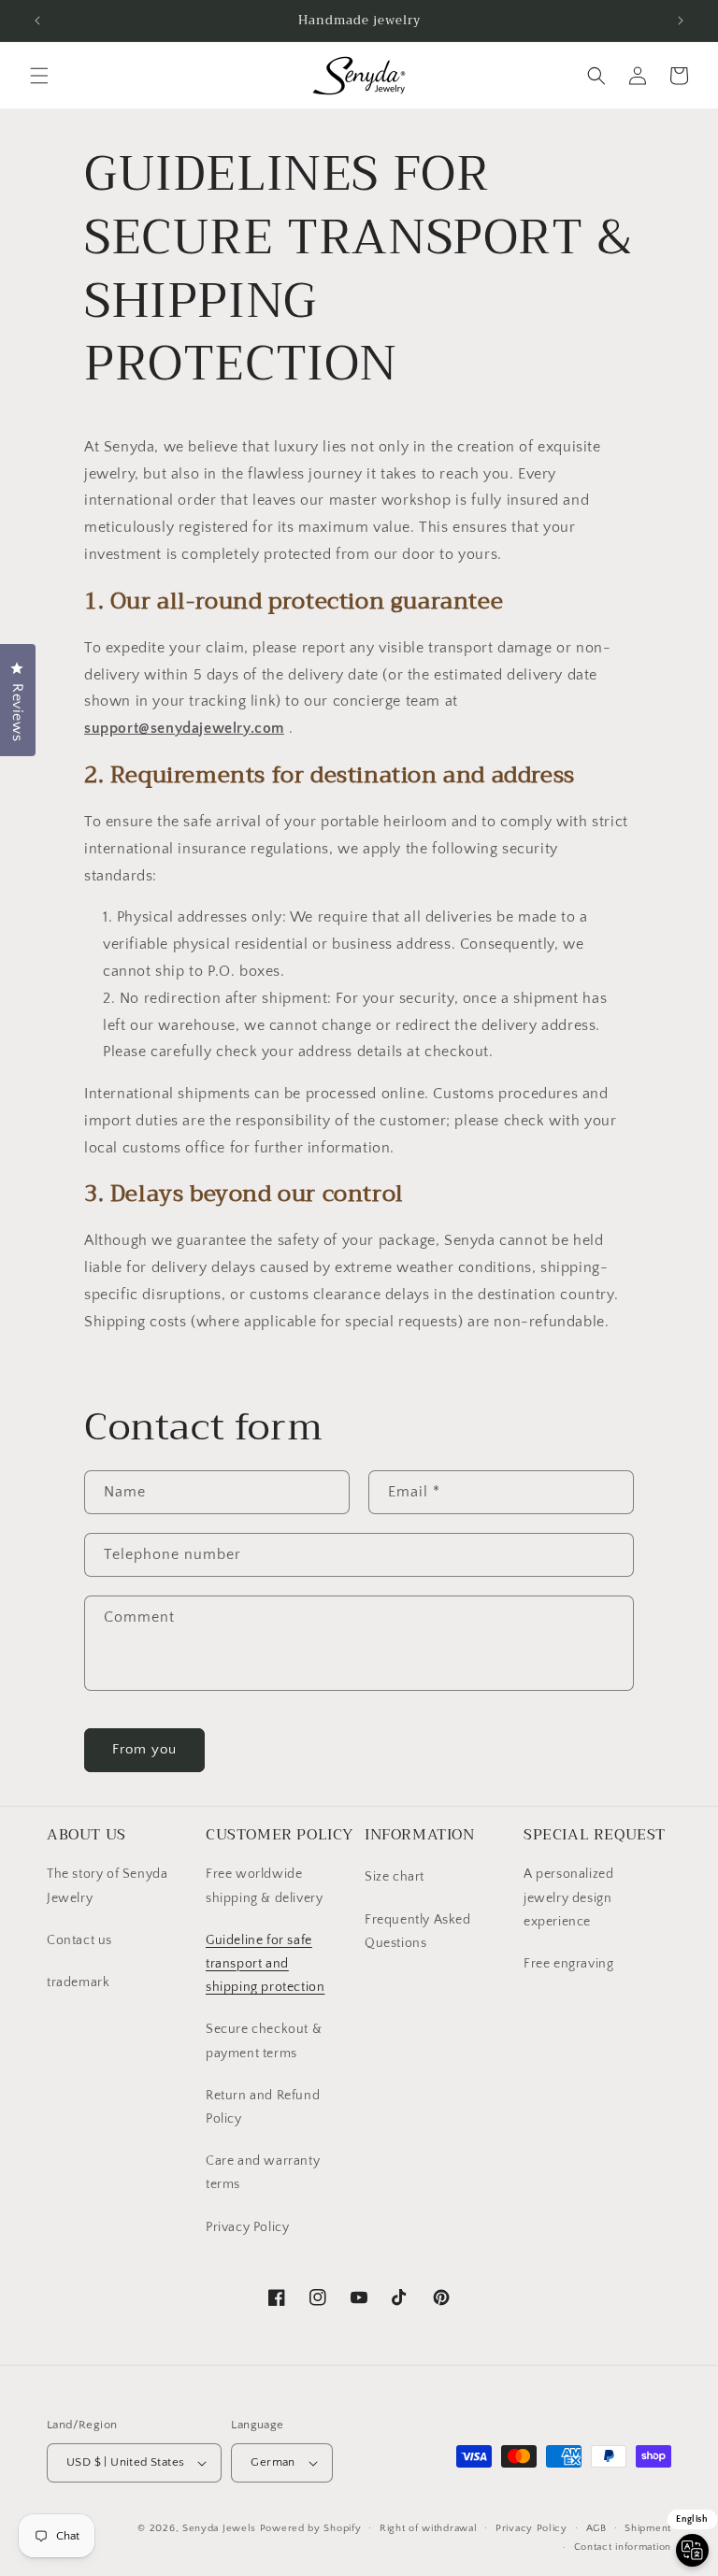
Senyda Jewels (219, 2528)
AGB (596, 2528)
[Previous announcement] (37, 21)
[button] (39, 76)
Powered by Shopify (311, 2528)
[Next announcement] (681, 21)
